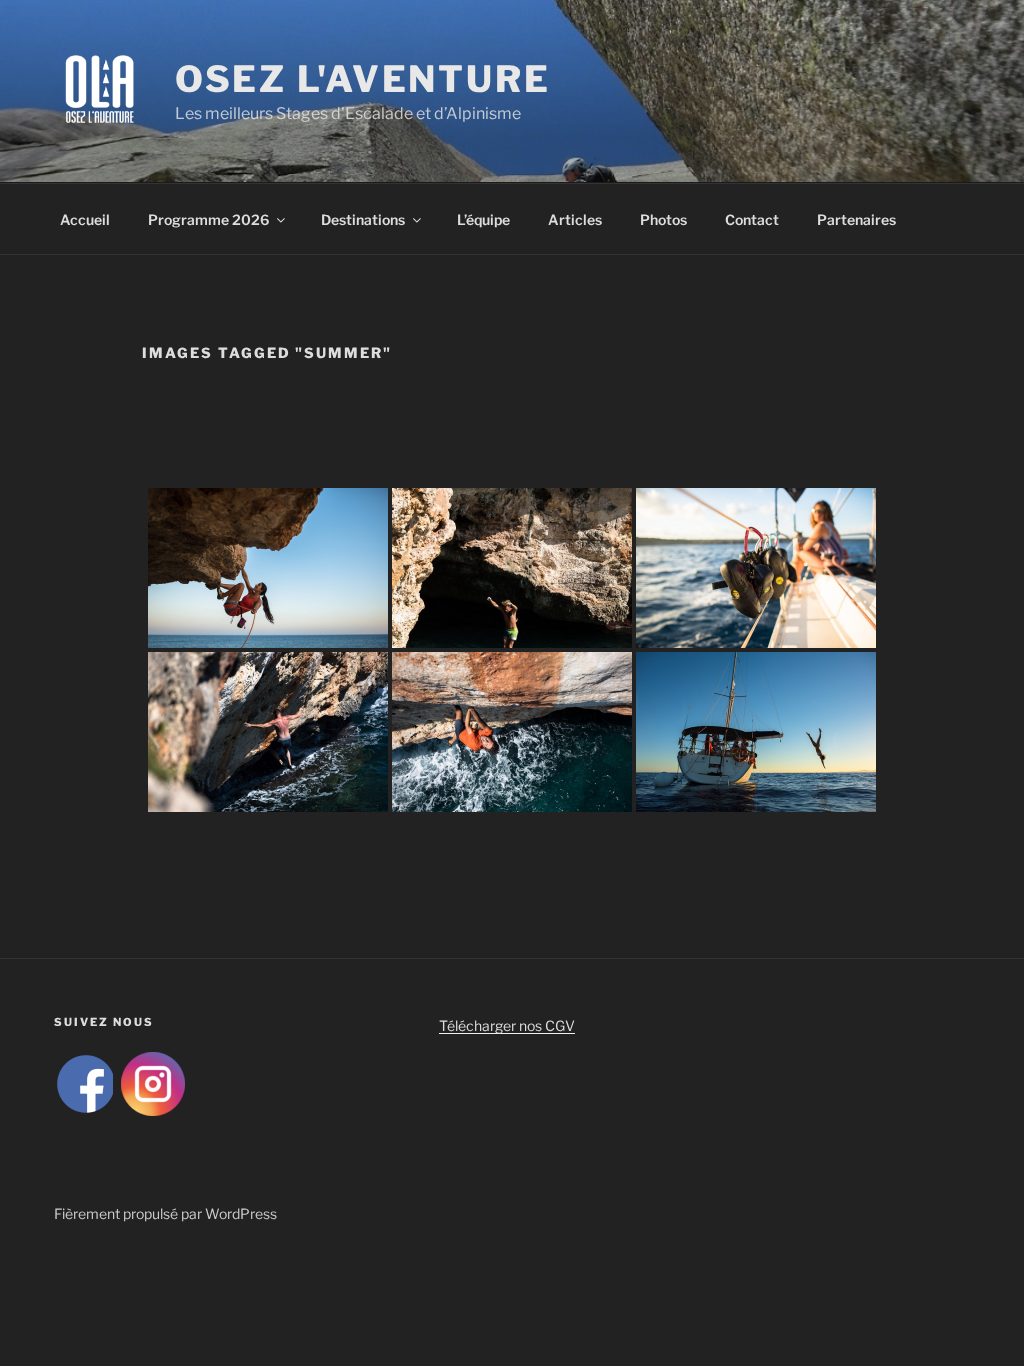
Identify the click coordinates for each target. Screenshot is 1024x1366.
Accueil (85, 219)
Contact (752, 219)
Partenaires (856, 219)
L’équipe (483, 219)
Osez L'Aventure (363, 79)
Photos (663, 219)
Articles (575, 219)
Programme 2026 (208, 219)
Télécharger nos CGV (507, 1025)
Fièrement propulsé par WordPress (165, 1213)
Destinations (363, 219)
